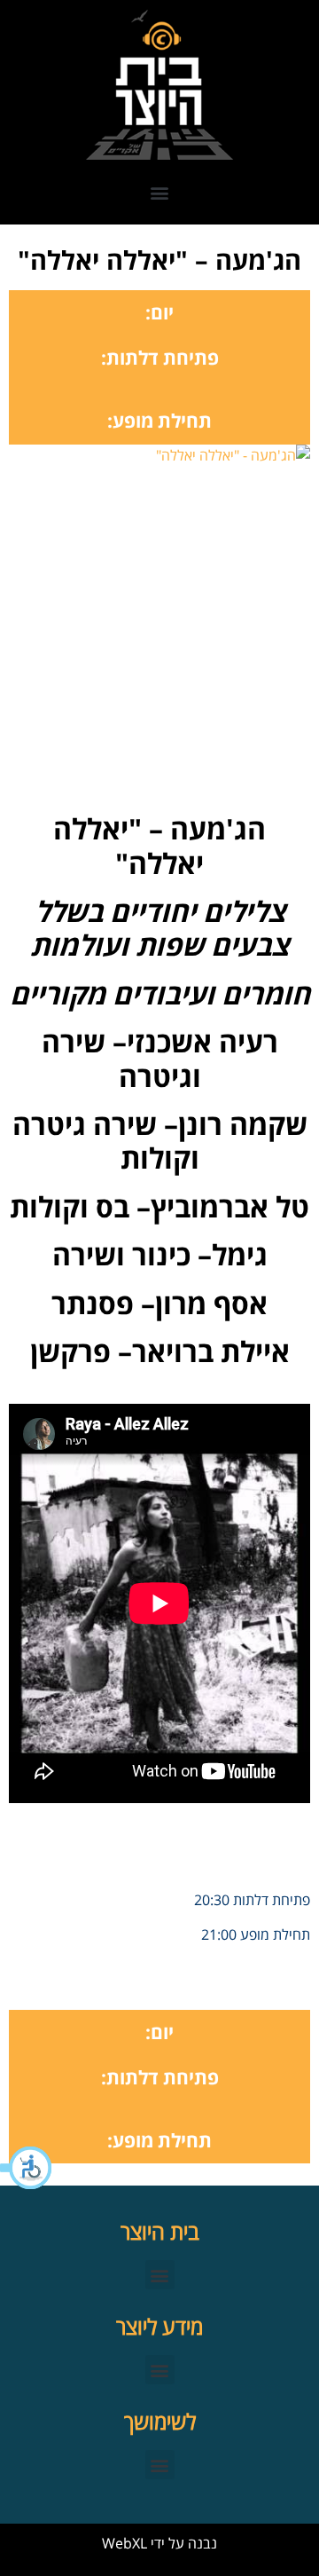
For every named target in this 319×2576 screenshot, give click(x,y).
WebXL (124, 2543)
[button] (27, 2168)
